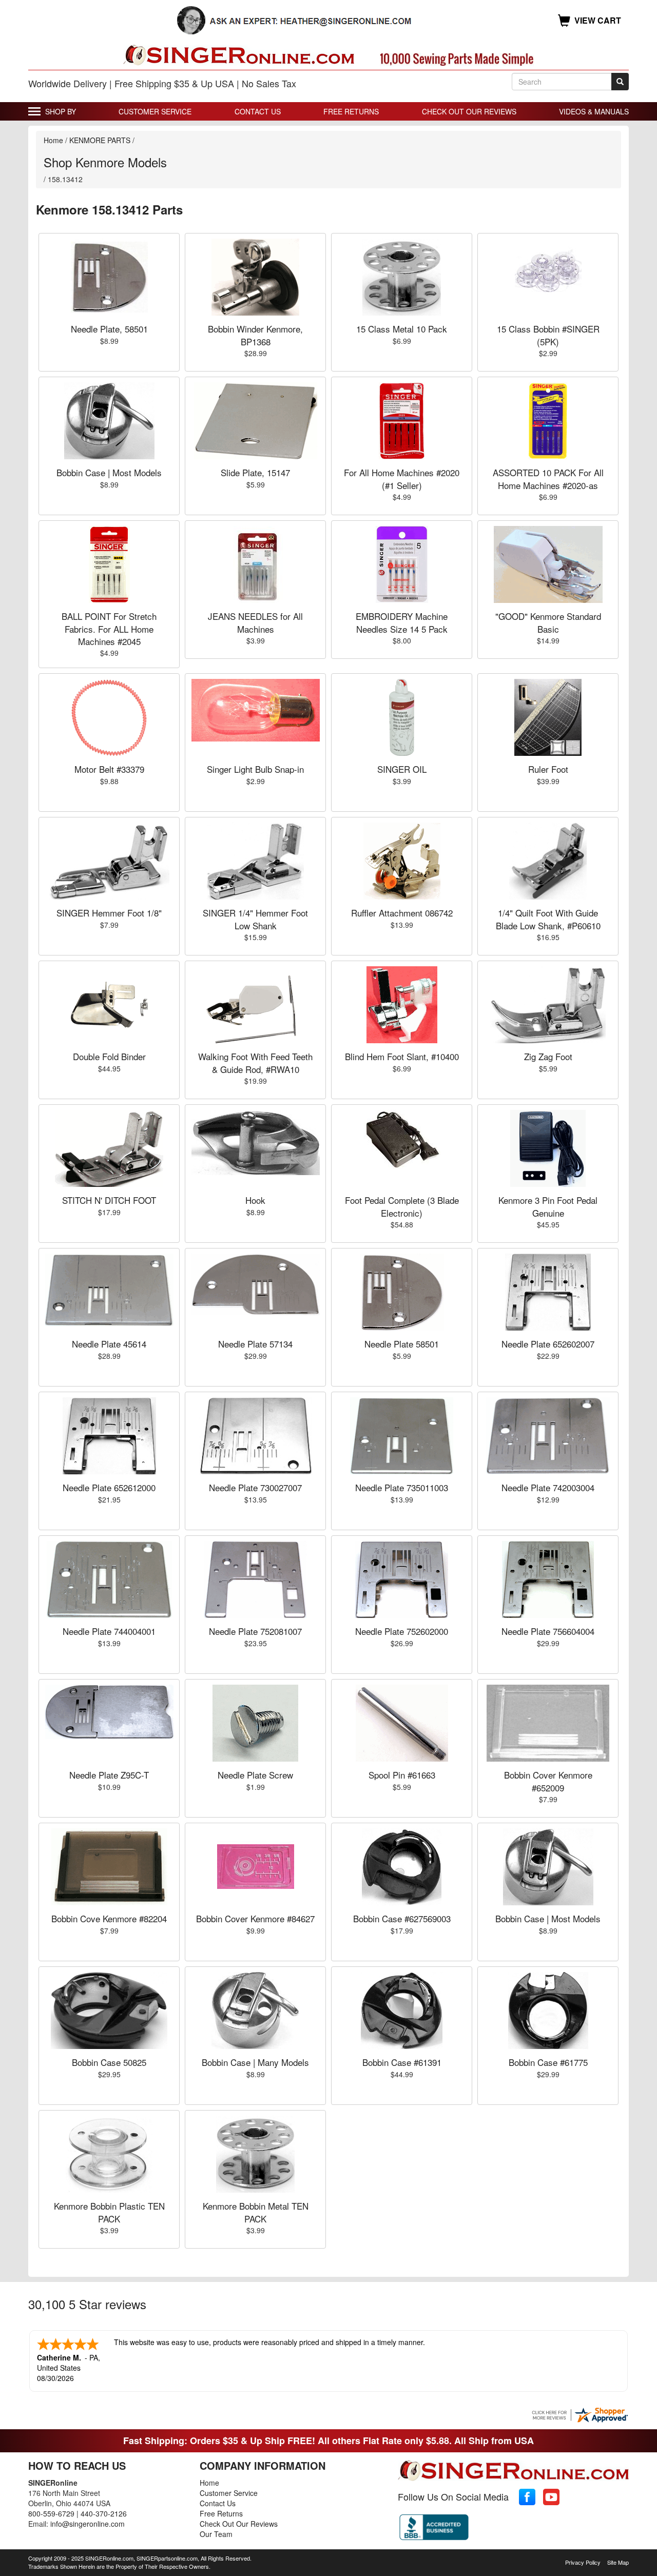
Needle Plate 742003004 (548, 1487)
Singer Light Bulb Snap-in (255, 769)
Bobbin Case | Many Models (255, 2062)
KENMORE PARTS (100, 140)
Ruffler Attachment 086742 (402, 913)
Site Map (618, 2562)
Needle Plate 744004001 (109, 1631)
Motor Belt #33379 (109, 769)
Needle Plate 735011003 (402, 1487)
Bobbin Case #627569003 (402, 1918)
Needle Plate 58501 (402, 1344)
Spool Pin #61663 (402, 1775)
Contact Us (258, 111)
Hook (255, 1200)
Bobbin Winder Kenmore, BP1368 (255, 335)
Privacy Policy (583, 2562)
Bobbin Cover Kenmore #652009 (548, 1781)
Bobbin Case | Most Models (109, 472)
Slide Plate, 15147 (255, 472)
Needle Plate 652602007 (548, 1344)
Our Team (216, 2534)
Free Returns (351, 111)
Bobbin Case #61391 (402, 2062)
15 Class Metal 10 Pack (402, 329)
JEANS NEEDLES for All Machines (255, 622)
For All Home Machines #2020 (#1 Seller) (402, 479)
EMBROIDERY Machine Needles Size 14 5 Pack (402, 622)
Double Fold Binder (109, 1056)
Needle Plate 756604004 (548, 1631)
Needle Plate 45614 (109, 1344)
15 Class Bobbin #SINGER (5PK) (548, 335)
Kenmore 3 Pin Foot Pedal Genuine (548, 1206)
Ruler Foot (548, 769)
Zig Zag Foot (548, 1056)
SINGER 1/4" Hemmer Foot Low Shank (255, 919)
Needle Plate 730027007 (255, 1487)
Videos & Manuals (594, 111)
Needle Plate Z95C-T (109, 1775)
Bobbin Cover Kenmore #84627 (255, 1918)
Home (53, 140)
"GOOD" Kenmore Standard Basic (548, 622)
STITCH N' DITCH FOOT (109, 1200)
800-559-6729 (51, 2513)
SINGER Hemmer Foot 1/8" (109, 913)
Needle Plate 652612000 (109, 1487)
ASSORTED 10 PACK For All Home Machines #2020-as (548, 479)
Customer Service (155, 111)
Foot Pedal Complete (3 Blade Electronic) (402, 1206)
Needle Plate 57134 (255, 1344)
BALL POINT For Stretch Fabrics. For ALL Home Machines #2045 (109, 629)
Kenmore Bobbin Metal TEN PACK (256, 2212)
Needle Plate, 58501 (109, 329)
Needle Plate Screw (255, 1775)
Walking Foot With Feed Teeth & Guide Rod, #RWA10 (255, 1062)
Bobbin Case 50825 (109, 2062)
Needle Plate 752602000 (402, 1631)
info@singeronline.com (88, 2524)
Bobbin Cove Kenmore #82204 (109, 1918)
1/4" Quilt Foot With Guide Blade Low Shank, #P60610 (548, 919)
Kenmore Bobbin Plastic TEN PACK (109, 2212)
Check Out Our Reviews (469, 111)
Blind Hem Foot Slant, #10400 (402, 1056)
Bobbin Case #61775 (548, 2062)
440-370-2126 (104, 2513)
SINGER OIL (402, 769)
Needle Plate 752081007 (255, 1631)
